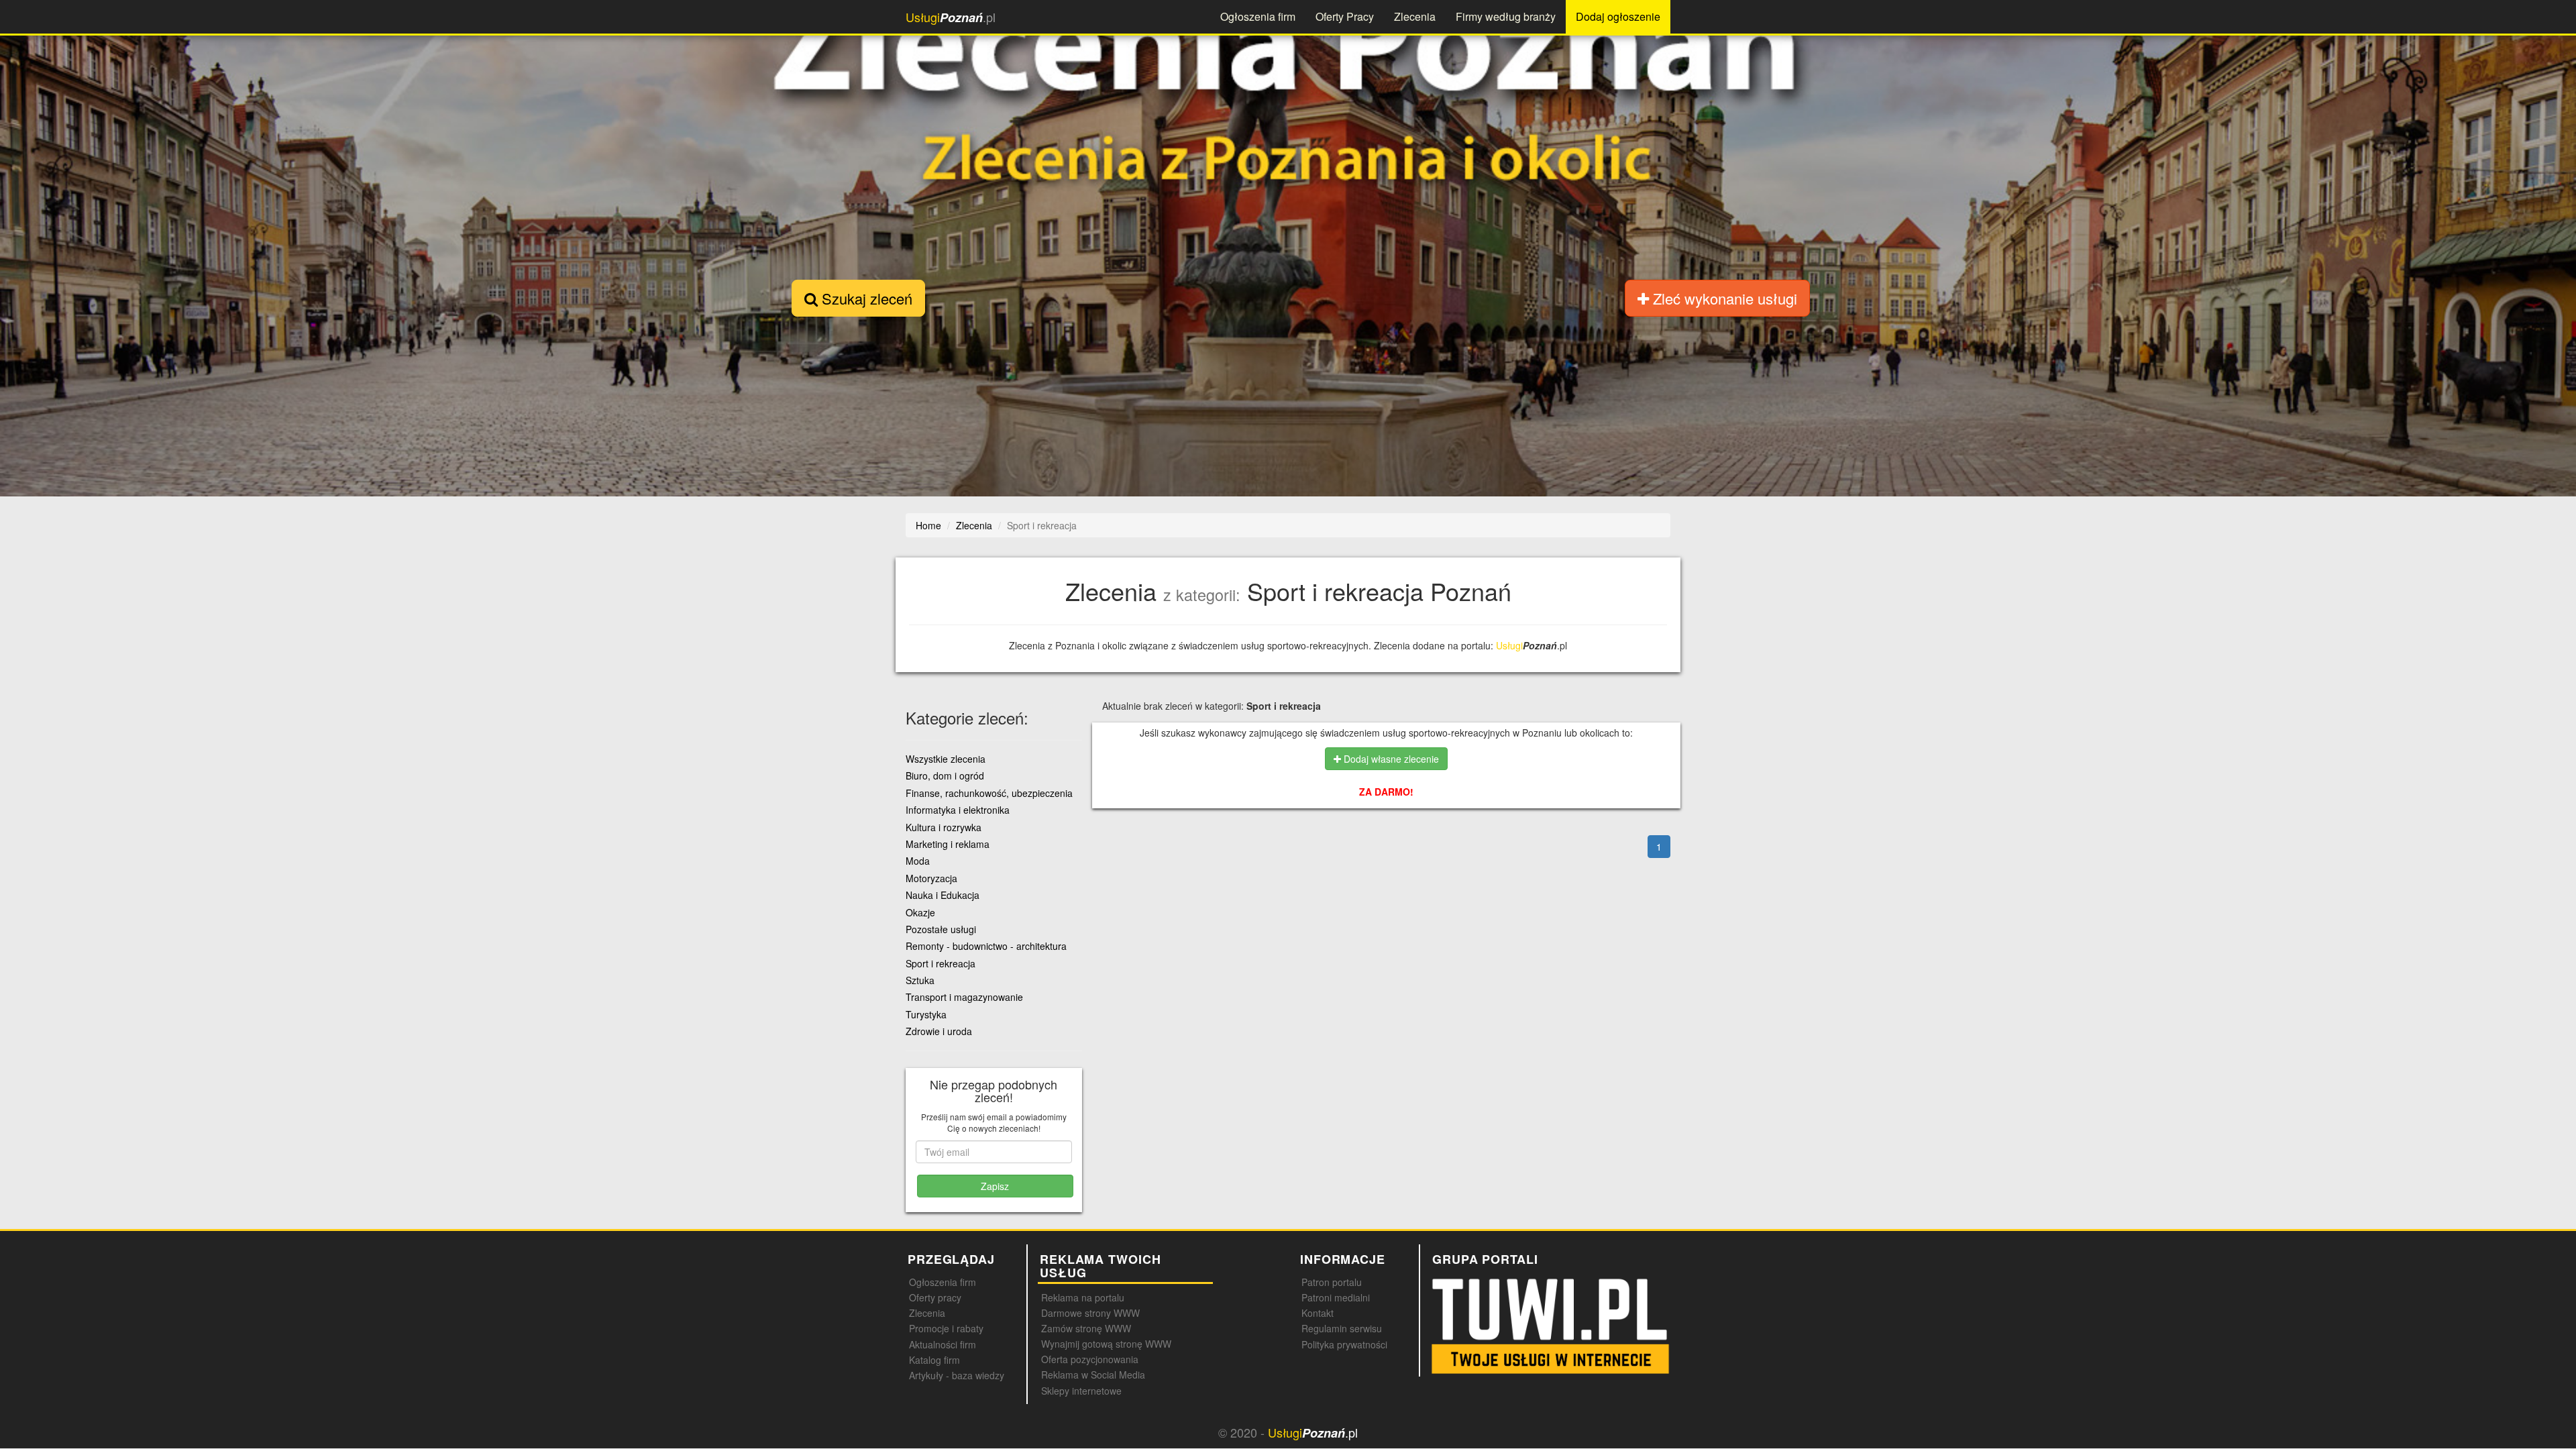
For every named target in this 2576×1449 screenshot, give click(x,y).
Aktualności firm (943, 1344)
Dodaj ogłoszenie (1618, 16)
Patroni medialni (1336, 1297)
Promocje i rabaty (946, 1328)
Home (928, 525)
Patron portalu (1332, 1282)
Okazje (920, 912)
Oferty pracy (935, 1297)
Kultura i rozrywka (944, 827)
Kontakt (1318, 1313)
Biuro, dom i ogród (945, 775)
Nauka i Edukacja (943, 895)
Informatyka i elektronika (958, 810)
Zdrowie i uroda (939, 1031)
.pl (951, 17)
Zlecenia (1415, 16)
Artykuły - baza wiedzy (957, 1375)
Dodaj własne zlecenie (1390, 759)
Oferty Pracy (1345, 16)
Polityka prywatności (1344, 1344)
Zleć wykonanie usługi (1723, 298)
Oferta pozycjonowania (1090, 1359)
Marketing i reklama (948, 844)
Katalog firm (934, 1360)
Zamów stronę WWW (1086, 1328)
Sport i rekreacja (941, 963)
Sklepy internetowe (1081, 1391)
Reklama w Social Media (1093, 1375)
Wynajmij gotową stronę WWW (1106, 1344)
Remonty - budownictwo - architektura (986, 946)
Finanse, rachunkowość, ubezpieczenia (989, 793)
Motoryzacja (931, 878)
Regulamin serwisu (1342, 1328)
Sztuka (920, 980)
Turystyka (926, 1014)
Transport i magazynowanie (964, 997)
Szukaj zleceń (865, 298)
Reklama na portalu (1083, 1297)
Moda (918, 861)
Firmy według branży (1506, 16)
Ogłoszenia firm (1258, 16)
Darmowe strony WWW (1090, 1313)
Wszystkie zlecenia (946, 759)
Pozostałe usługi (941, 929)
